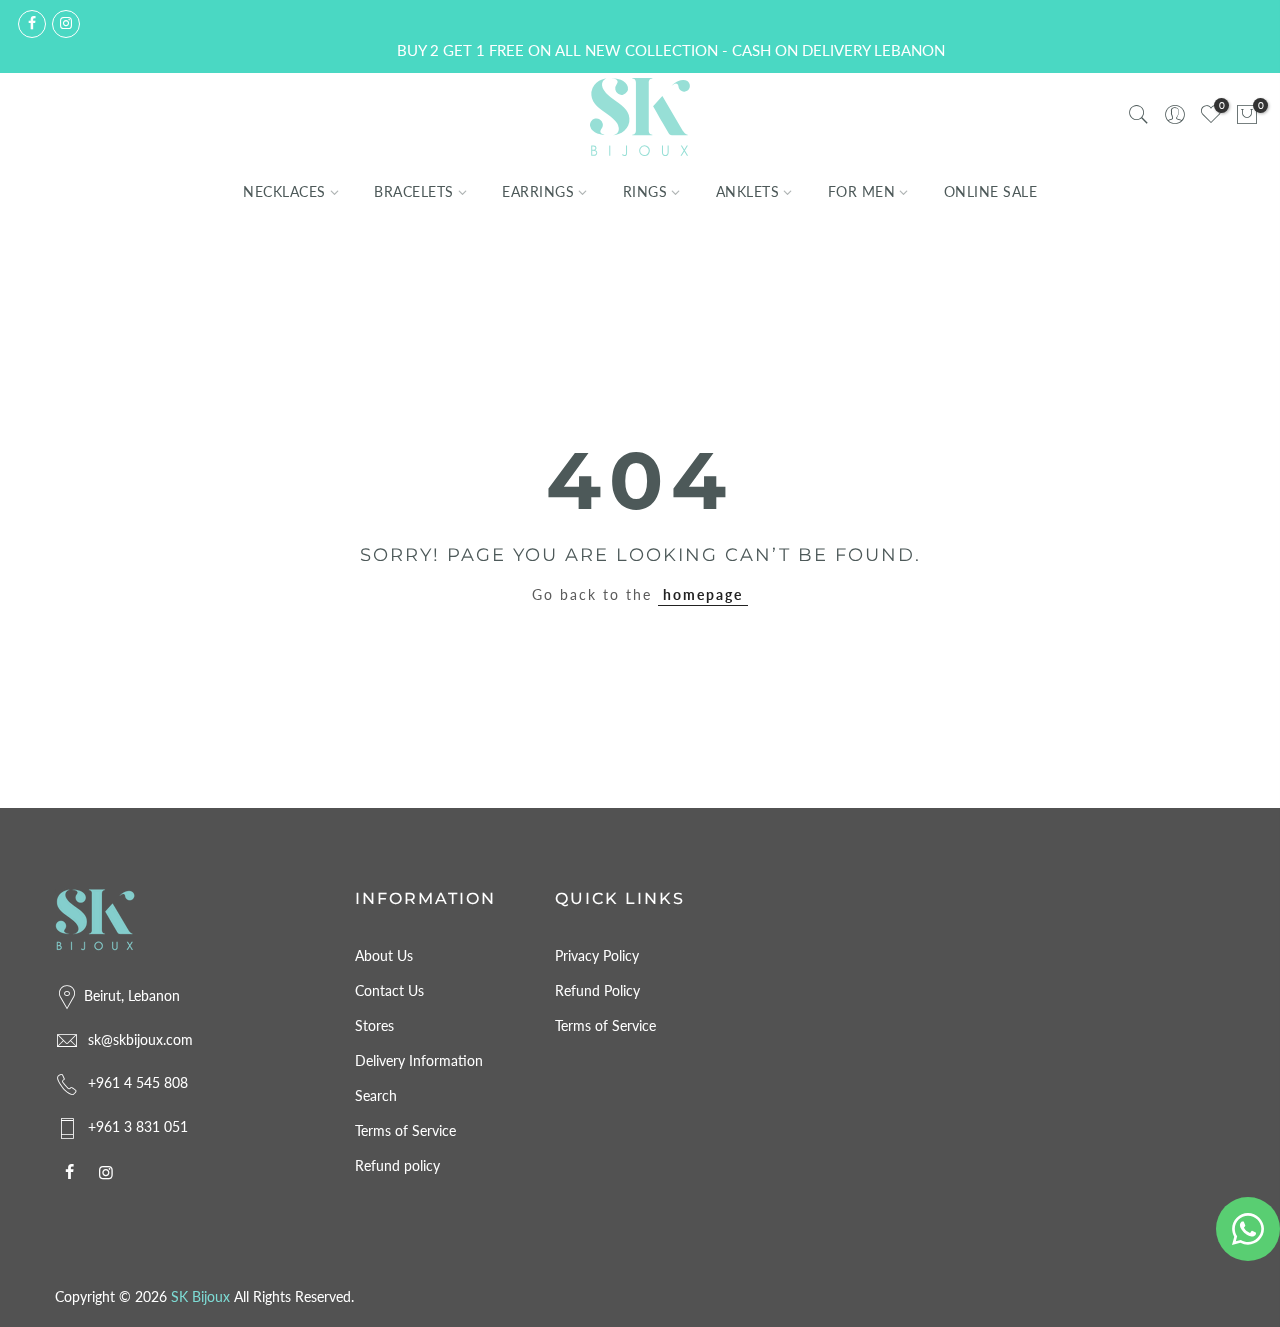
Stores (374, 1025)
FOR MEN (862, 192)
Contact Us (389, 990)
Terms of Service (405, 1130)
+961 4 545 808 (138, 1082)
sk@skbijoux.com (140, 1039)
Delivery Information (419, 1060)
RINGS (645, 192)
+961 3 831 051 (138, 1126)
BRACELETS (414, 192)
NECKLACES (284, 192)
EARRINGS (538, 192)
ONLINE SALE (991, 192)
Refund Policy (597, 990)
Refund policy (397, 1165)
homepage (703, 594)
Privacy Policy (597, 955)
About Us (384, 955)
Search (376, 1095)
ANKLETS (748, 192)
